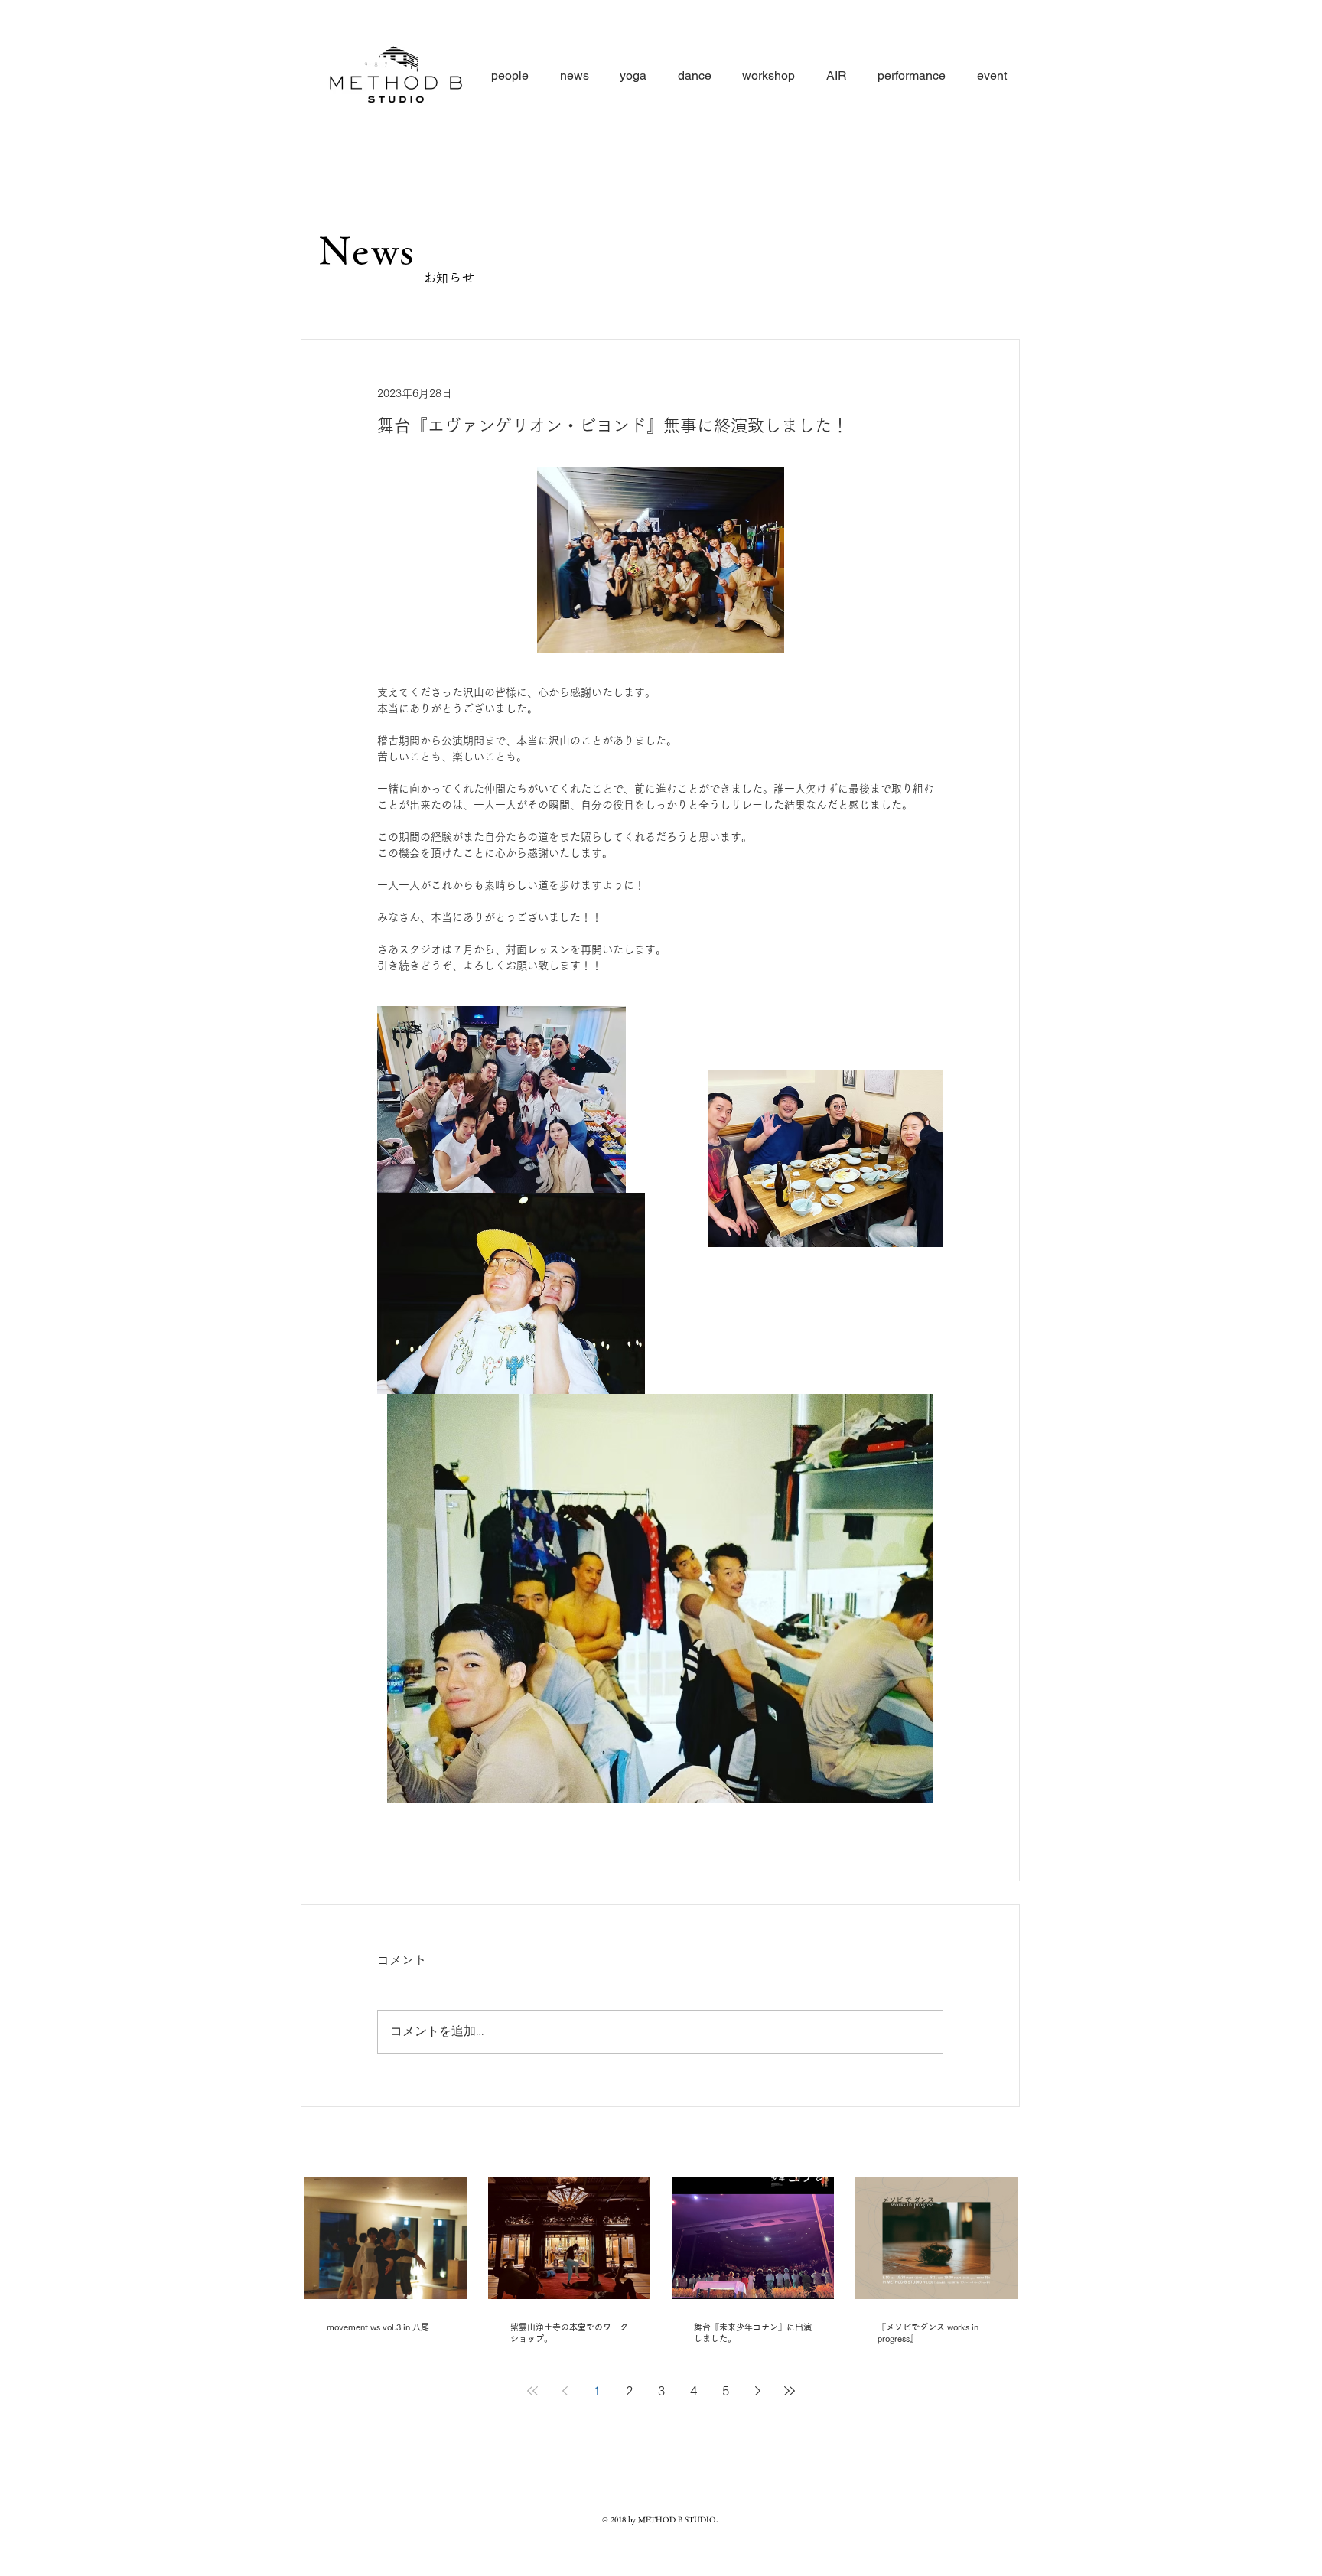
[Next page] (757, 2391)
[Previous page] (565, 2391)
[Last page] (790, 2391)
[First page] (532, 2391)
